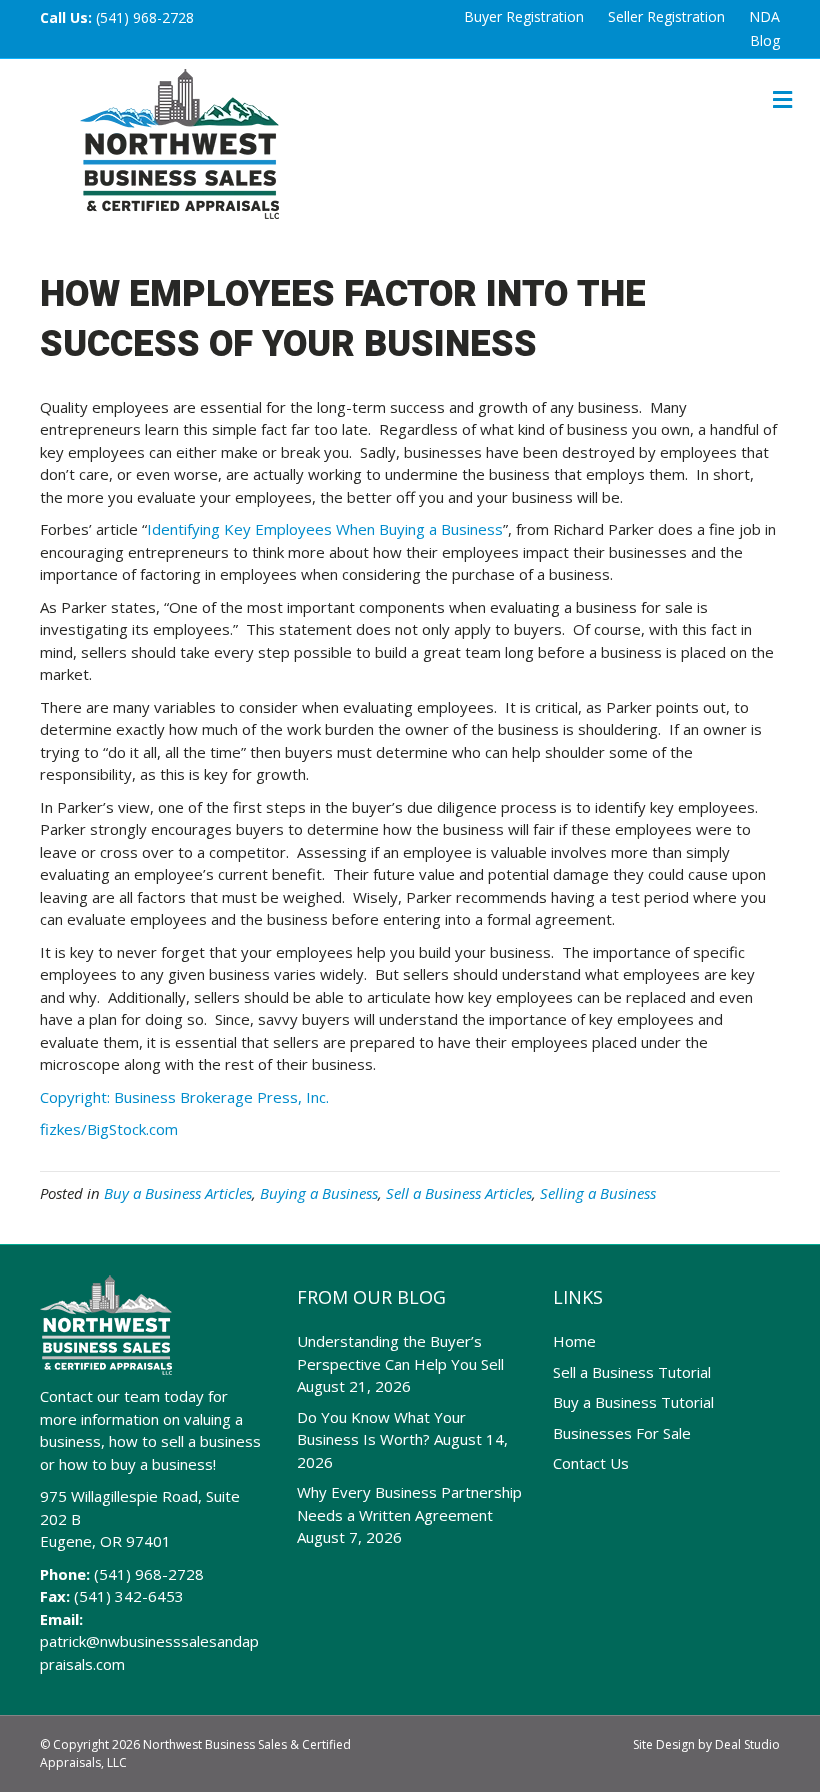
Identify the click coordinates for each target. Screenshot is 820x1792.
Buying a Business (319, 1193)
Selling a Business (598, 1193)
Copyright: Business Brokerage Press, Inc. (184, 1097)
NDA (764, 16)
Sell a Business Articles (459, 1193)
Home (574, 1341)
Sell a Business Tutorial (632, 1372)
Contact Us (591, 1463)
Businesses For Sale (622, 1433)
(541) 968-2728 (145, 17)
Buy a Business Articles (178, 1193)
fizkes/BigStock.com (109, 1129)
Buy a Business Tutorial (633, 1402)
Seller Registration (666, 16)
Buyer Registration (524, 16)
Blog (765, 40)
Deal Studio (747, 1744)
